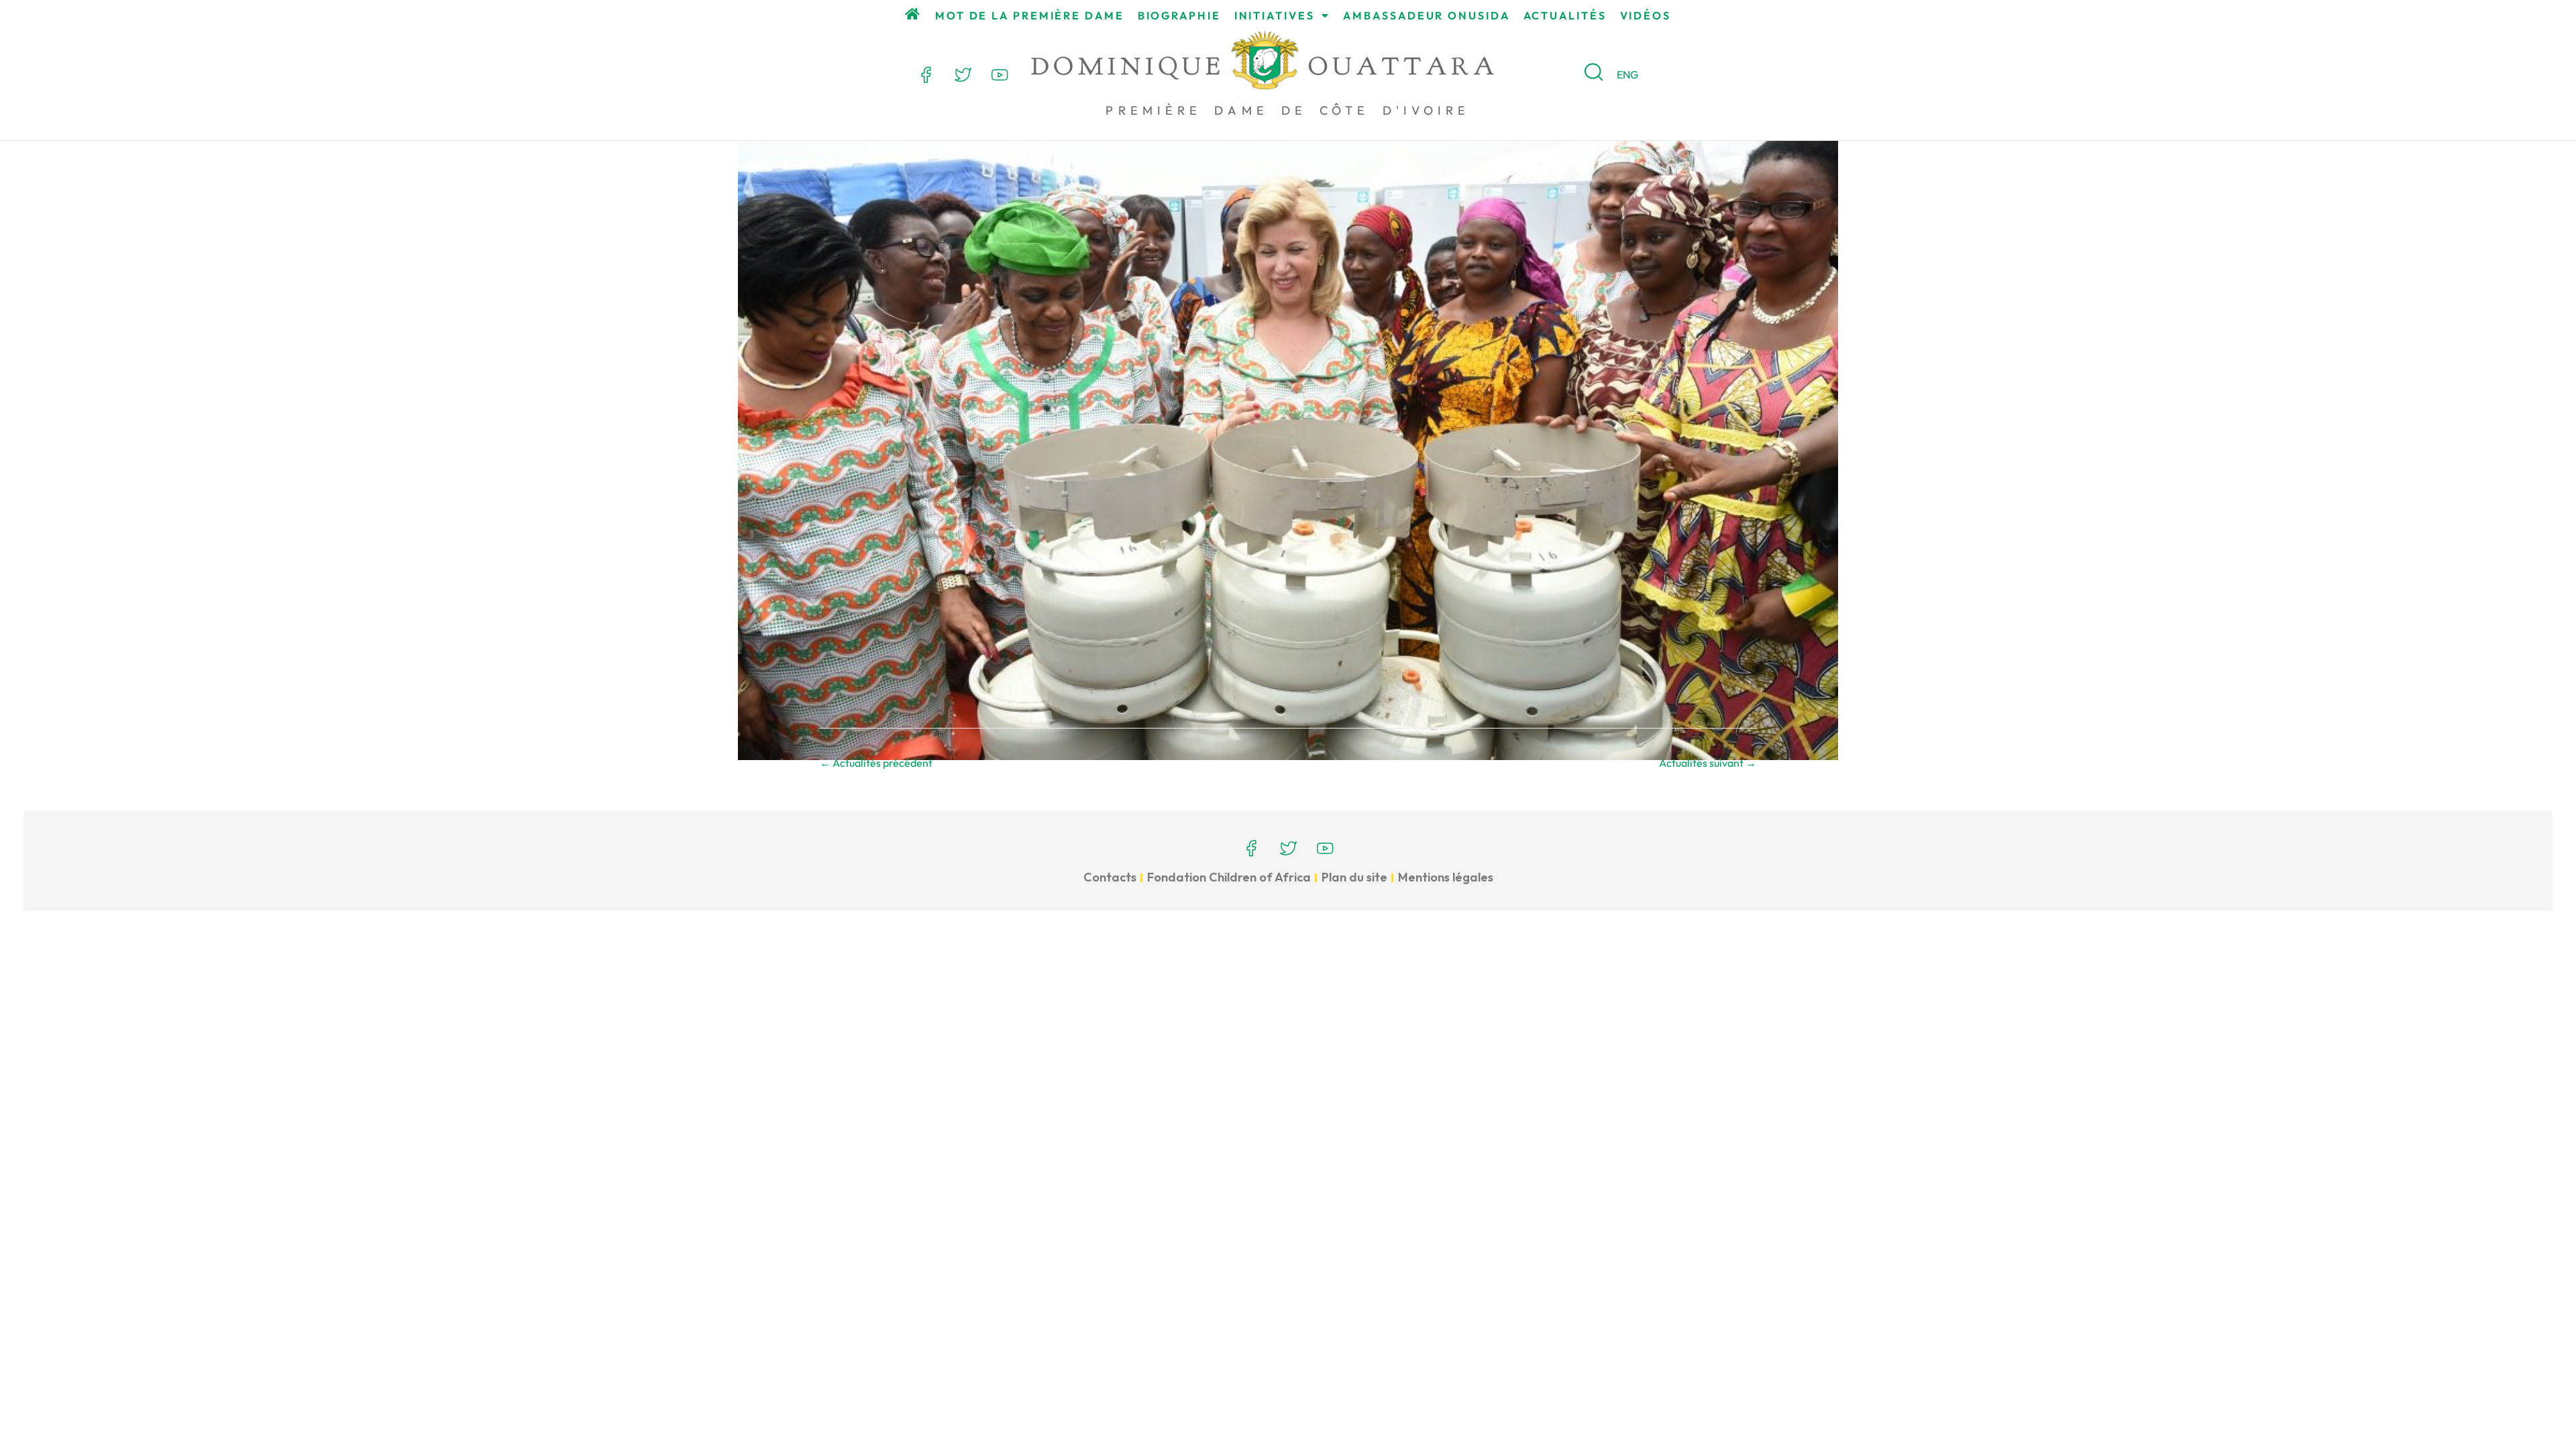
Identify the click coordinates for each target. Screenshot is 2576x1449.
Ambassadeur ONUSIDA (1426, 15)
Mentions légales (1446, 877)
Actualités (1565, 15)
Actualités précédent (876, 763)
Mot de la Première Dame (1030, 15)
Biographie (1179, 15)
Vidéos (1646, 15)
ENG (1627, 74)
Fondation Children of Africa (1229, 877)
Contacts (1110, 877)
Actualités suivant (1708, 763)
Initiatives (1275, 15)
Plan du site (1354, 877)
